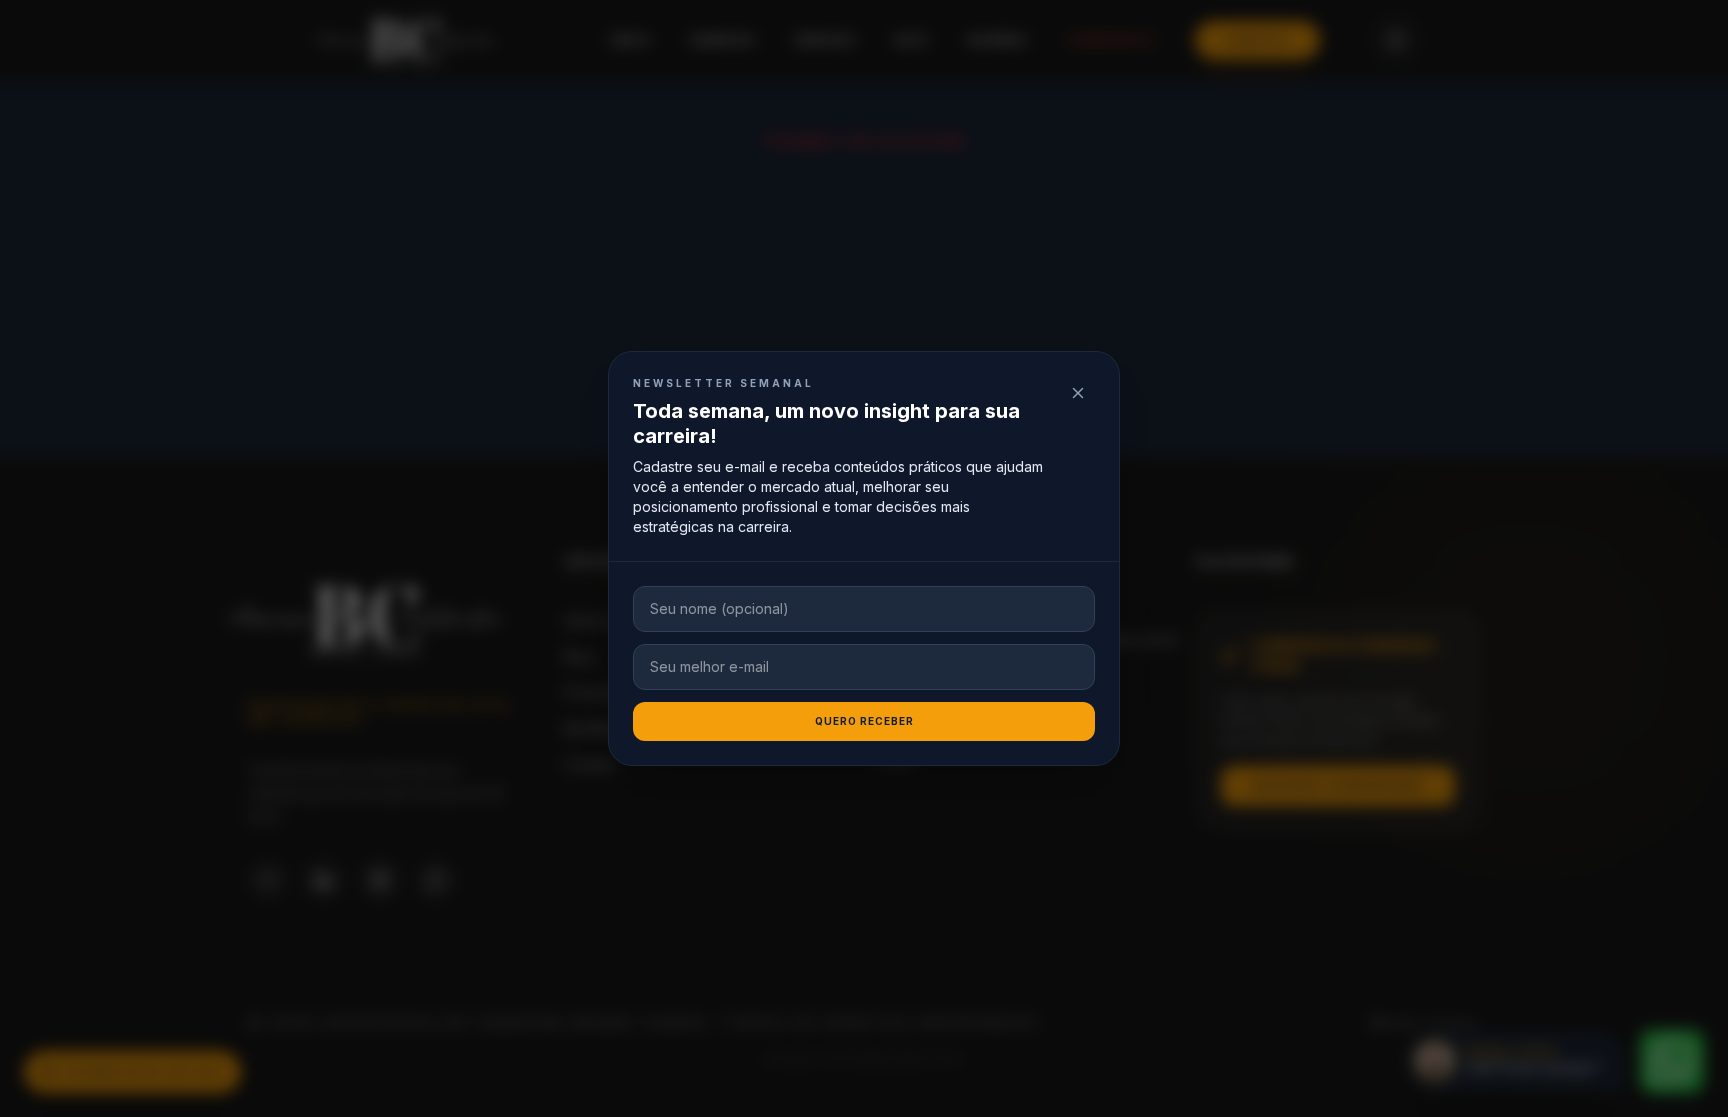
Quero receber (864, 721)
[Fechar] (1078, 393)
